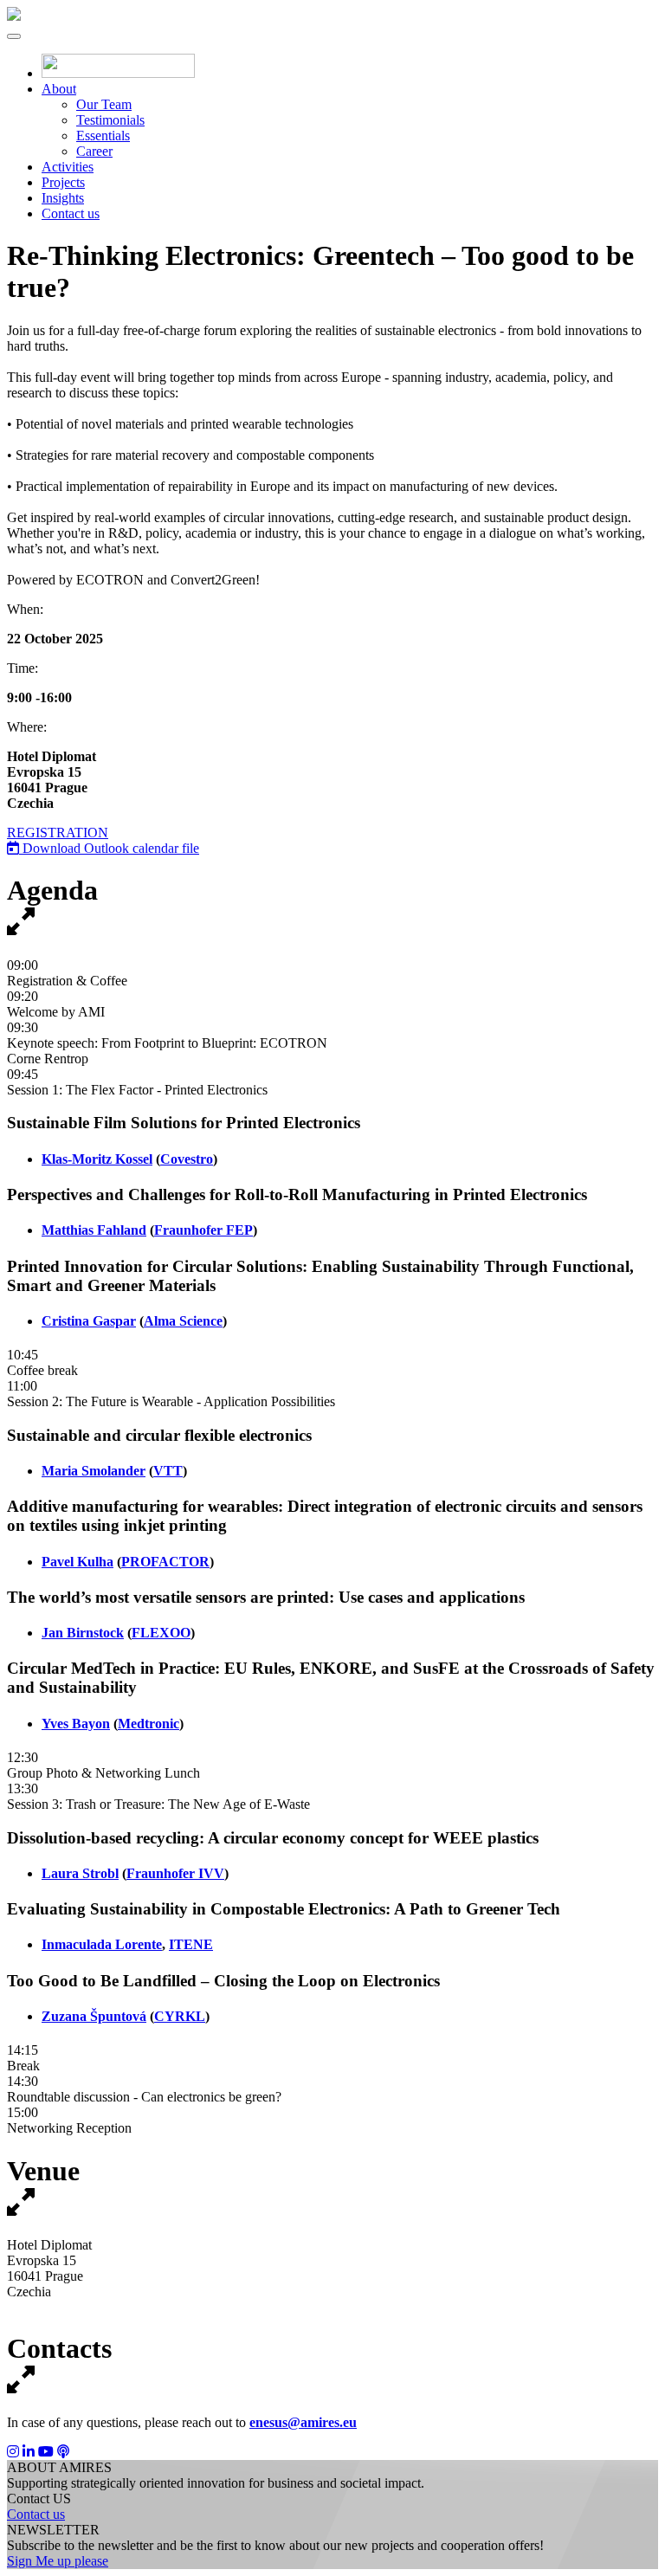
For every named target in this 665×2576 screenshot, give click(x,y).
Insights (63, 198)
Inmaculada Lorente (102, 1944)
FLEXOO (161, 1633)
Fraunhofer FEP (203, 1230)
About (59, 89)
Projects (63, 182)
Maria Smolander (94, 1471)
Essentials (103, 136)
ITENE (191, 1944)
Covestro (187, 1159)
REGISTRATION (58, 833)
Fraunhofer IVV (175, 1873)
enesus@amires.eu (303, 2422)
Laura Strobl (80, 1873)
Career (94, 151)
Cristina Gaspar (89, 1321)
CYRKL (180, 2016)
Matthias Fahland (94, 1230)
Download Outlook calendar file (109, 848)
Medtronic (148, 1724)
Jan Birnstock (83, 1633)
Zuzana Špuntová (94, 2016)
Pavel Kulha (77, 1562)
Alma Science (183, 1321)
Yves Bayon (76, 1724)
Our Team (104, 104)
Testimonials (110, 120)
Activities (68, 167)
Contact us (71, 213)
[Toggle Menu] (14, 36)
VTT (168, 1471)
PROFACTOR (165, 1562)
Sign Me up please (58, 2561)
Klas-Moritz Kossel (97, 1159)
